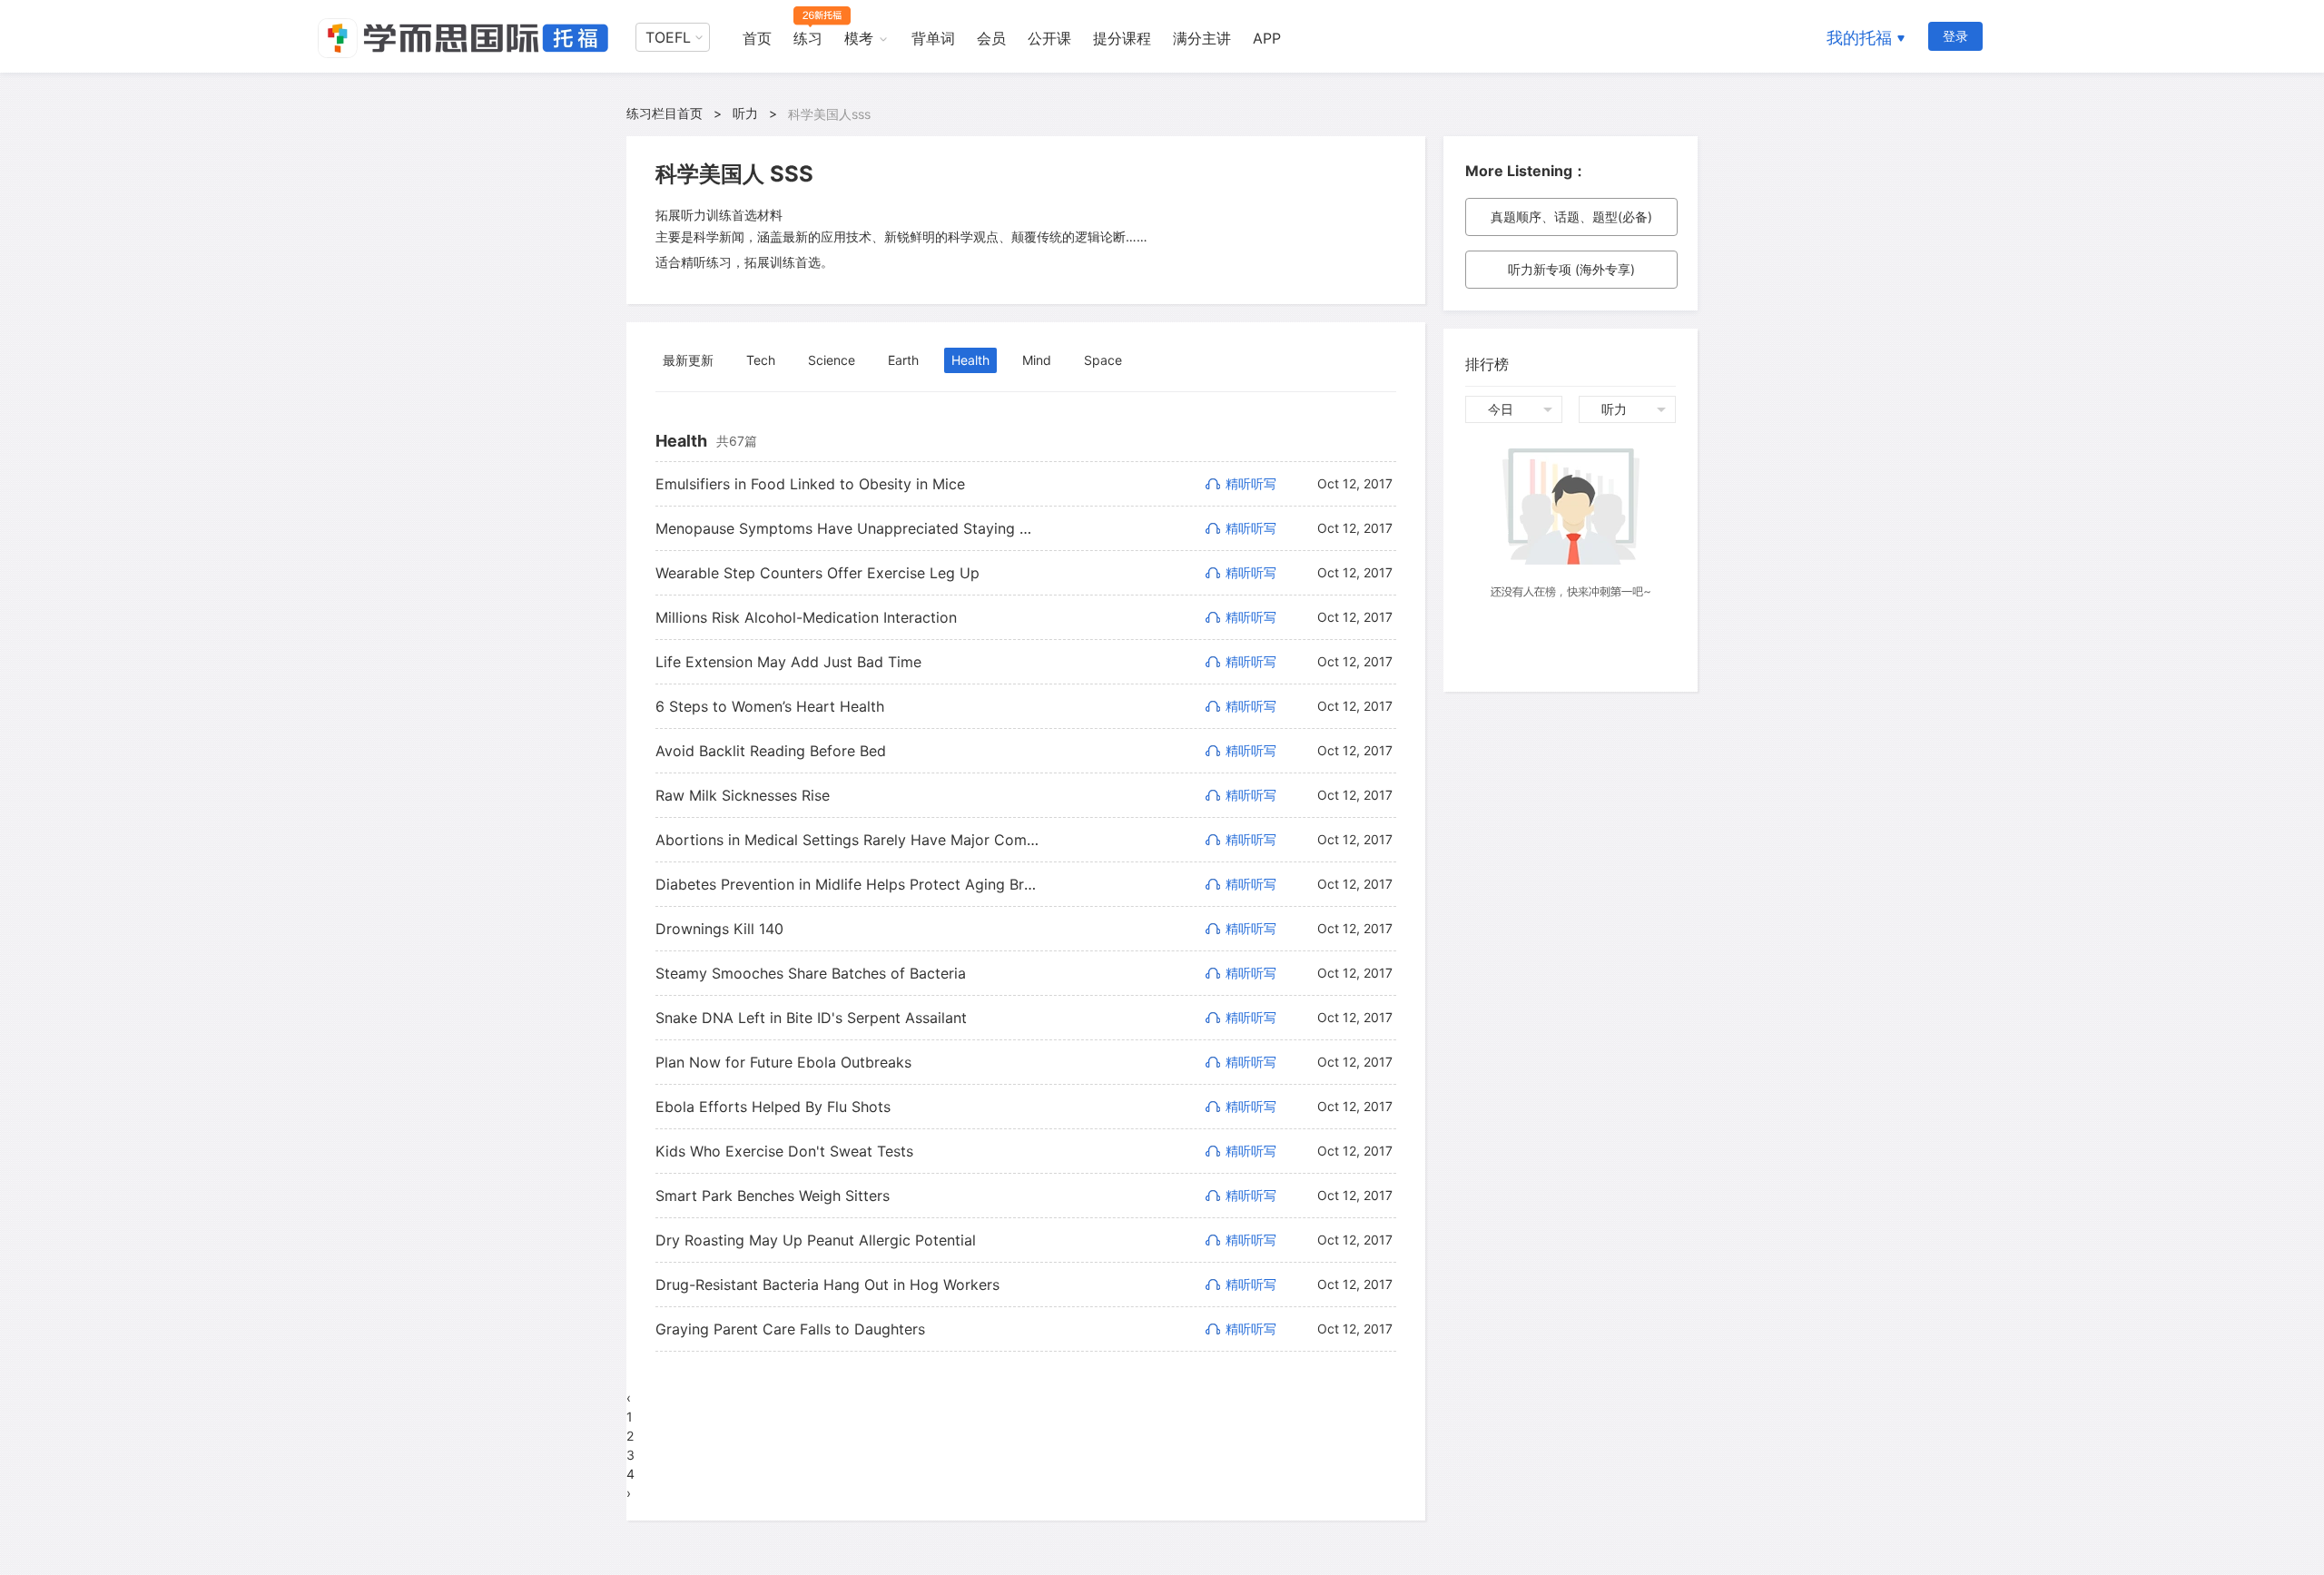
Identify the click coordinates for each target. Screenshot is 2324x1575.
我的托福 (1859, 38)
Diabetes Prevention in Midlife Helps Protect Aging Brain (847, 884)
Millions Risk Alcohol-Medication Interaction (806, 617)
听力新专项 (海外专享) (1571, 269)
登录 (1955, 36)
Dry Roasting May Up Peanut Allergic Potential (816, 1240)
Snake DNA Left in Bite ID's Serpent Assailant (811, 1018)
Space (1103, 360)
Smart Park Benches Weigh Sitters (773, 1196)
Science (832, 360)
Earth (903, 360)
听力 (745, 113)
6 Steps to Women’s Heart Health (770, 706)
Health (970, 360)
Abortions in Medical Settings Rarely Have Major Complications (847, 840)
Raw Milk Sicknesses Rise (743, 795)
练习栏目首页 (665, 113)
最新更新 (688, 360)
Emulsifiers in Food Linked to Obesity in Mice (810, 484)
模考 (859, 38)
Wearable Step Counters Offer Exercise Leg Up (817, 573)
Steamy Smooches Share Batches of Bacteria (811, 973)
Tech (761, 360)
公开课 (1049, 38)
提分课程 (1122, 38)
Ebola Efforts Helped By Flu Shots (773, 1107)
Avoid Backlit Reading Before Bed (771, 751)
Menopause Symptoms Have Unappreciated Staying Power (847, 528)
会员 (991, 38)
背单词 (933, 38)
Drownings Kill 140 (719, 929)
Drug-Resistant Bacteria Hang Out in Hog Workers (827, 1285)
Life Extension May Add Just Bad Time (788, 662)
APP (1267, 38)
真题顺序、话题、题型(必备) (1571, 217)
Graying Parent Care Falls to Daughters (790, 1329)
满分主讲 (1202, 38)
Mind (1037, 360)
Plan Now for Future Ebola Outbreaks (783, 1062)
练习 (808, 38)
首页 (757, 38)
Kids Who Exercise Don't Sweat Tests (784, 1151)
